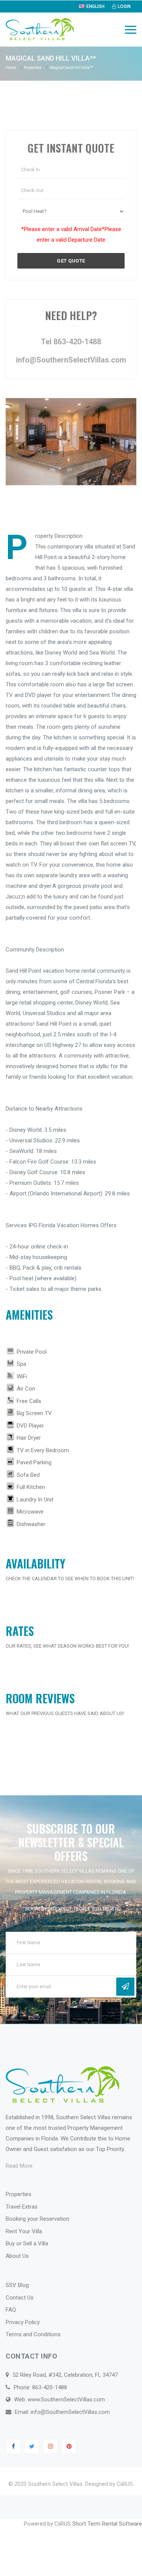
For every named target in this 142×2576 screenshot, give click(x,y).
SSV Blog (17, 2285)
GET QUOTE (71, 261)
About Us (17, 2256)
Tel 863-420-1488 (71, 342)
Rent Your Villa (24, 2231)
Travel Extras (22, 2207)
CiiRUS (125, 2484)
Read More (19, 2166)
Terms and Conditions (33, 2334)
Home (11, 68)
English (95, 6)
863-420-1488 (50, 2387)
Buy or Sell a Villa (27, 2243)
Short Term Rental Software (107, 2524)
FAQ (11, 2310)
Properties (33, 68)
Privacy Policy (23, 2322)
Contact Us (20, 2298)
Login (124, 6)
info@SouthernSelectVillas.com (71, 360)
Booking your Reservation (37, 2219)
